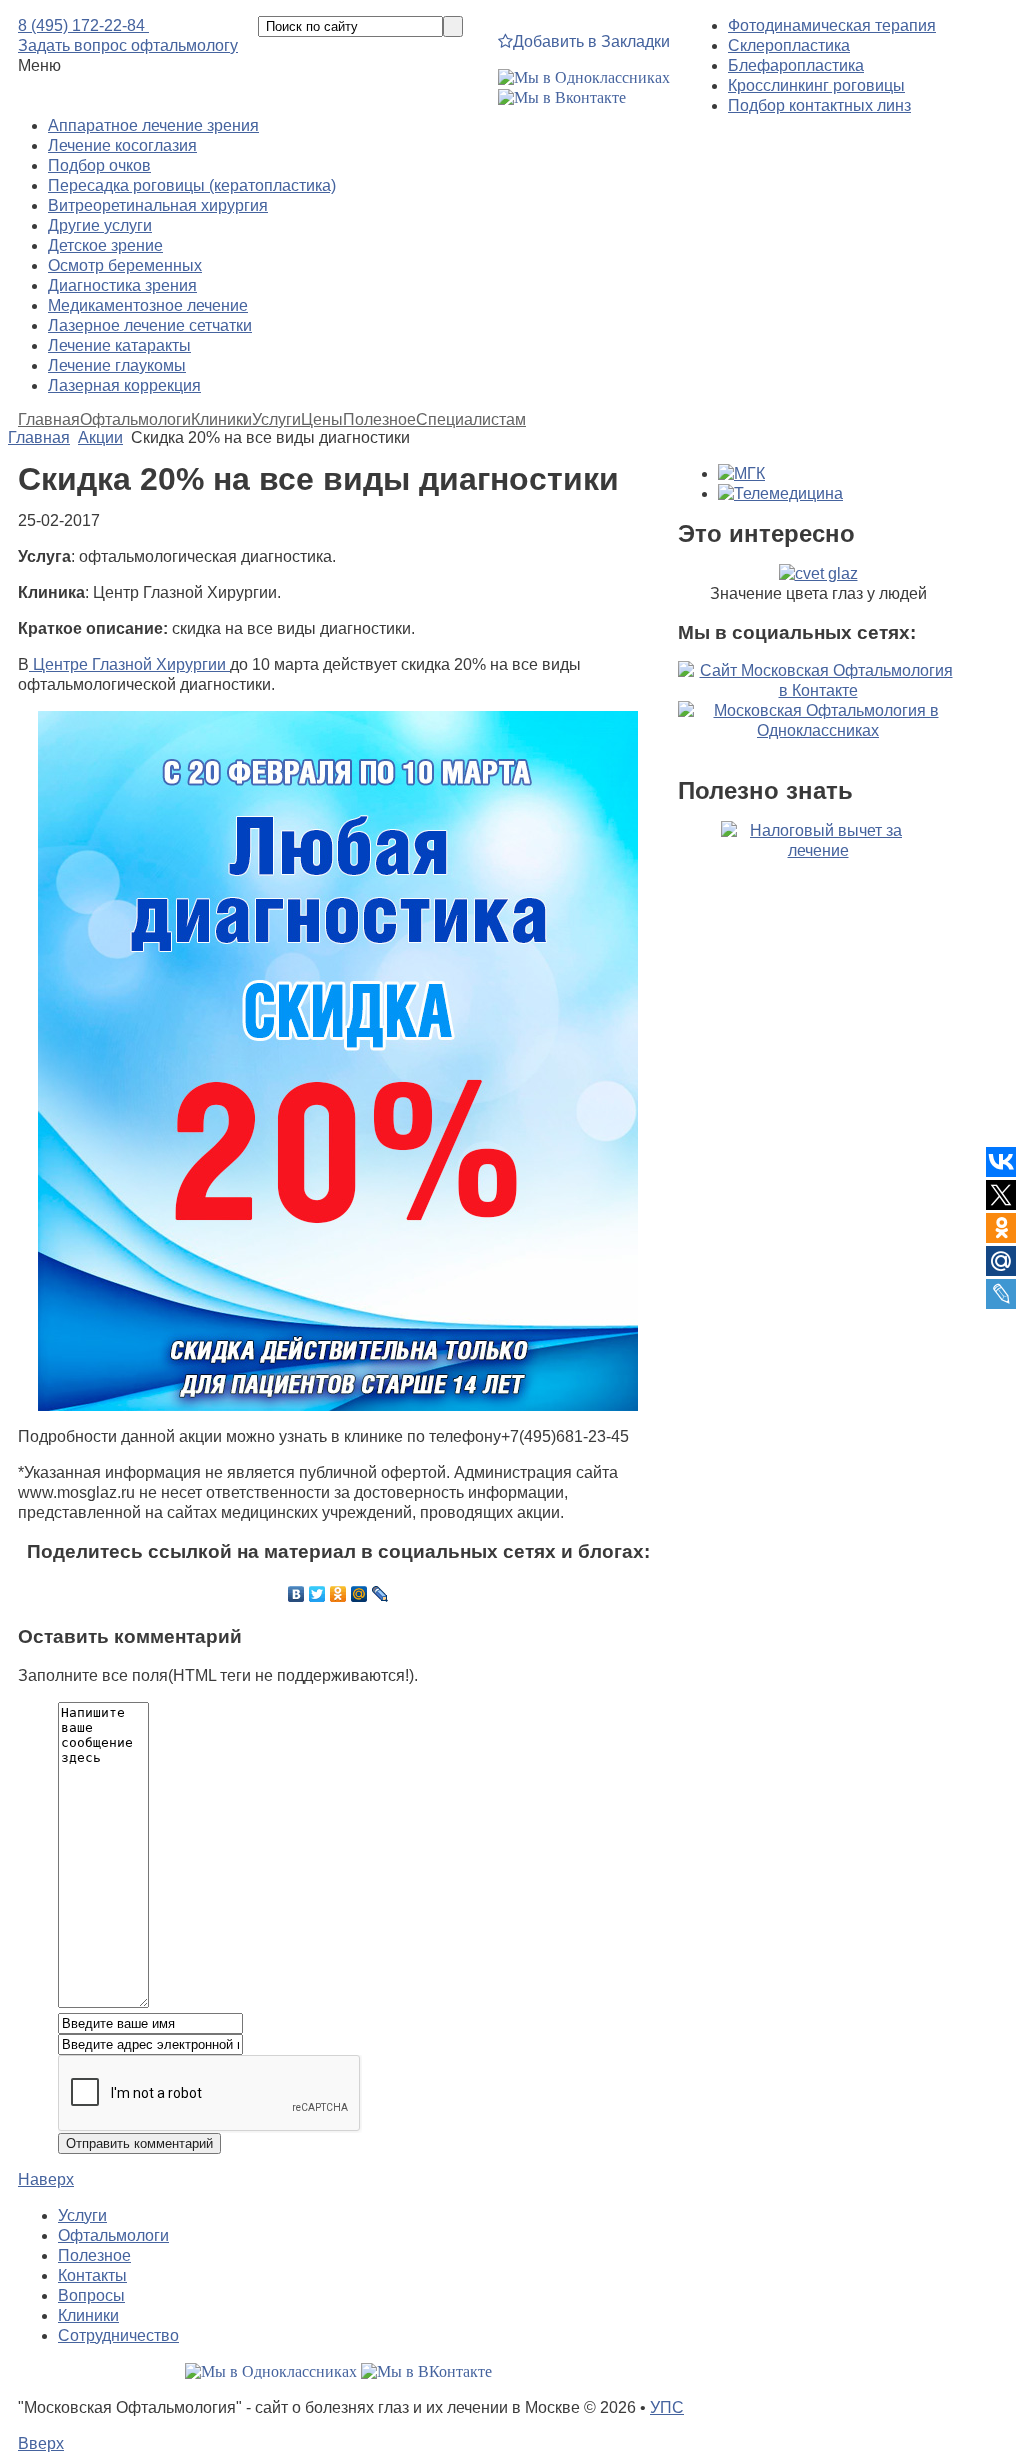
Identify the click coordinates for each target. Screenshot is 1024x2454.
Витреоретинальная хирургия (158, 205)
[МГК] (741, 473)
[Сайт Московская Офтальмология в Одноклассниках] (818, 730)
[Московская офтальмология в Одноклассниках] (584, 77)
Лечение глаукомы (117, 365)
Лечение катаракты (119, 345)
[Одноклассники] (338, 1594)
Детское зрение (105, 245)
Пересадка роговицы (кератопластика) (192, 185)
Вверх (41, 2443)
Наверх (46, 2179)
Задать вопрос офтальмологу (128, 45)
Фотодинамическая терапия (832, 25)
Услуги (276, 420)
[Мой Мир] (359, 1594)
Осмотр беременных (125, 265)
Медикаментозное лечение (148, 305)
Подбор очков (99, 165)
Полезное (379, 420)
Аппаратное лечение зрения (153, 125)
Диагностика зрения (122, 285)
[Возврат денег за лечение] (818, 938)
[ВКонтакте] (296, 1594)
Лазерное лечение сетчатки (150, 325)
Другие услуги (100, 225)
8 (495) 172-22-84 (83, 25)
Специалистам (471, 420)
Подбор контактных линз (819, 105)
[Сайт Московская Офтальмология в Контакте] (818, 690)
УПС (667, 2407)
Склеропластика (789, 45)
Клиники (221, 420)
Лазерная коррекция (124, 385)
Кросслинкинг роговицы (816, 85)
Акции (100, 437)
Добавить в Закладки (591, 41)
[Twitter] (317, 1594)
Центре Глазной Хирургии (129, 664)
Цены (322, 420)
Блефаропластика (796, 65)
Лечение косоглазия (122, 145)
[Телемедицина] (780, 493)
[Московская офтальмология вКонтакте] (562, 97)
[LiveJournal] (380, 1594)
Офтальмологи (135, 420)
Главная (49, 420)
